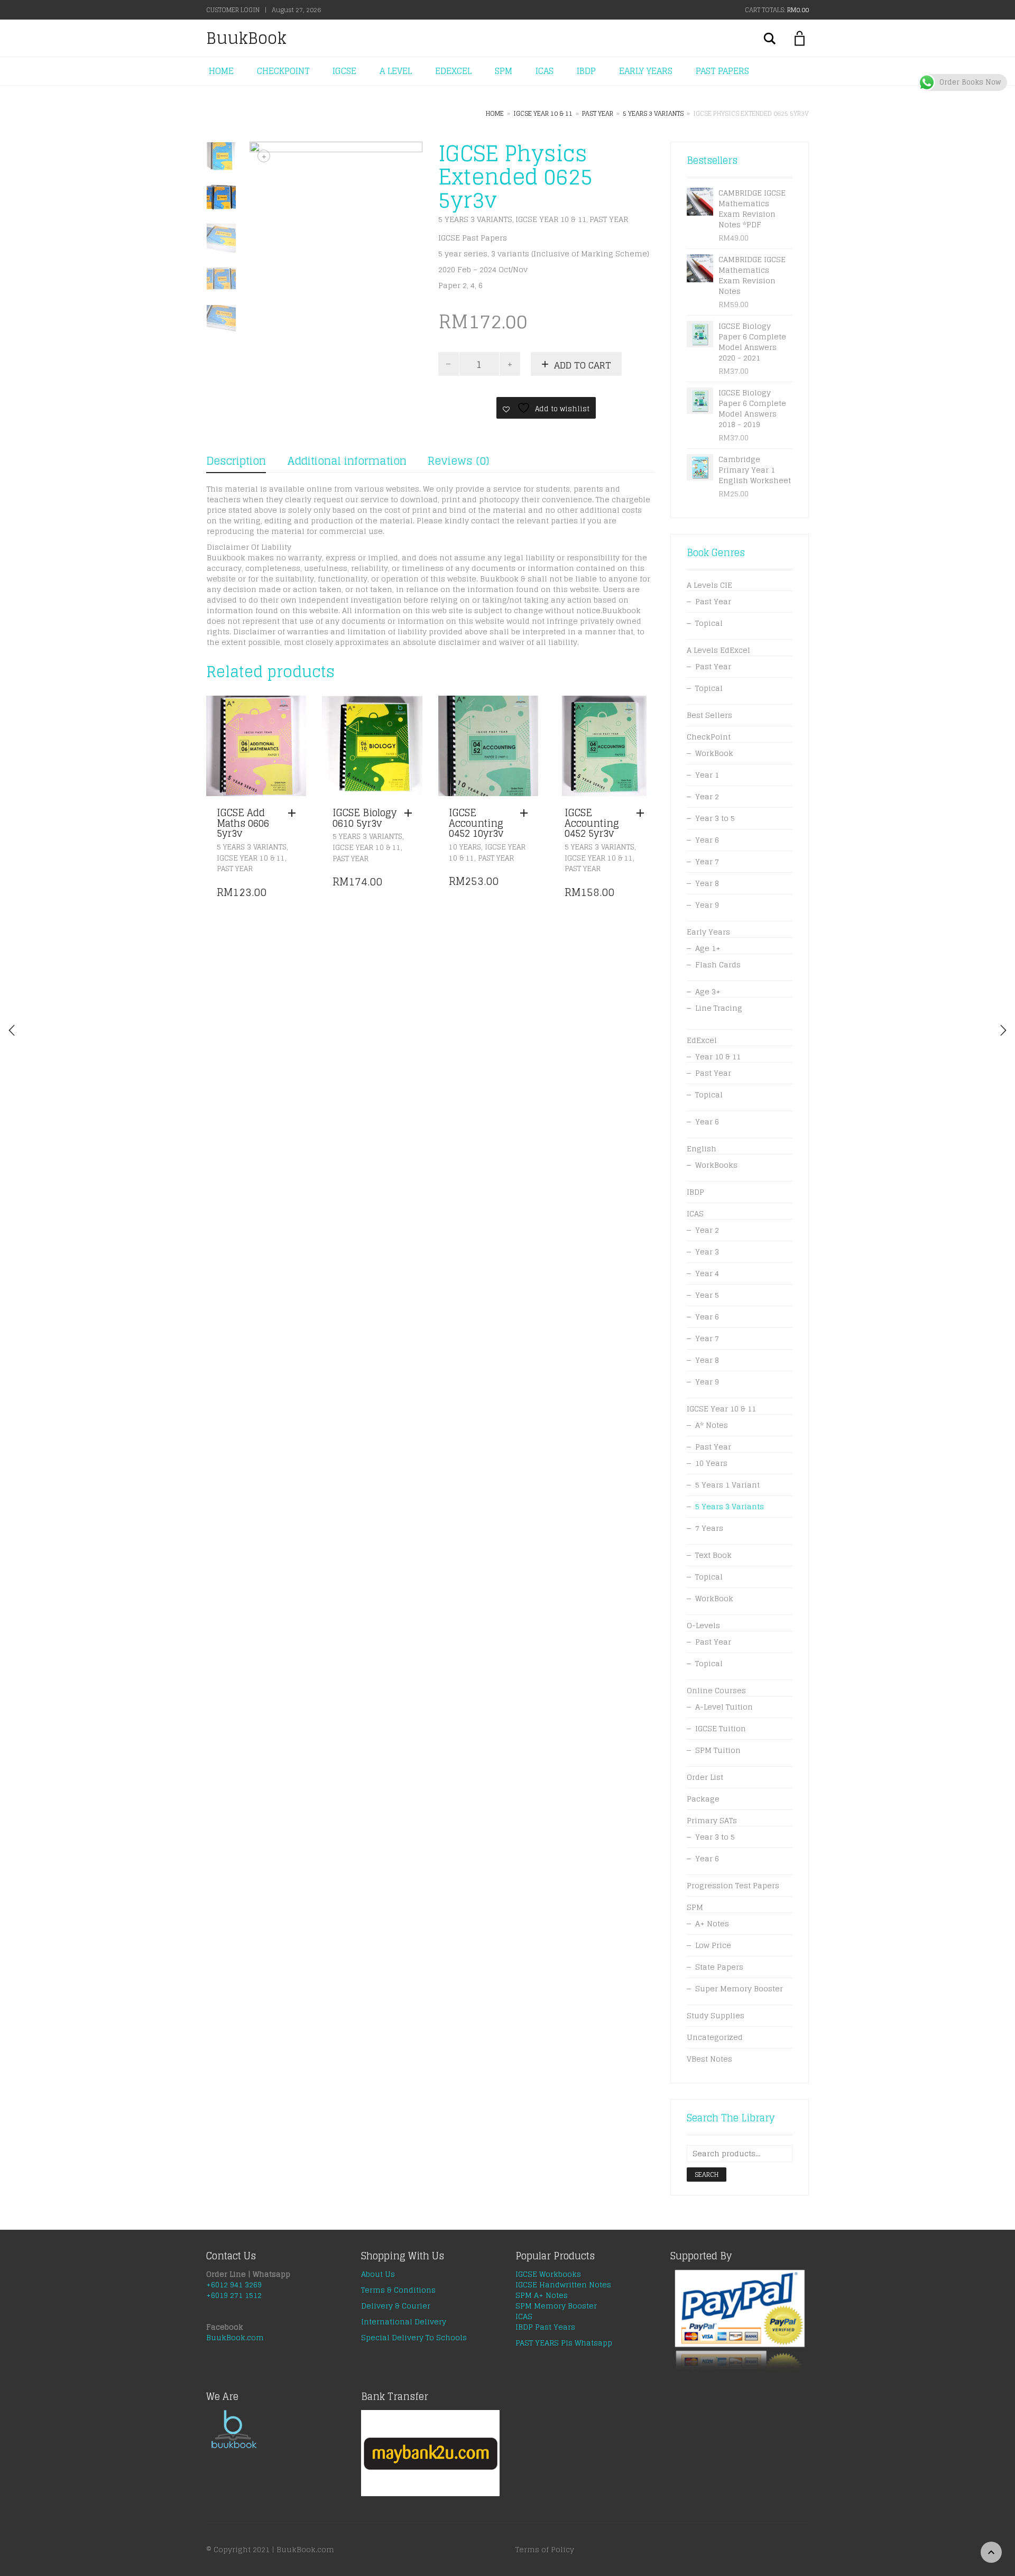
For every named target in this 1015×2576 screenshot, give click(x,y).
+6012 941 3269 (234, 2284)
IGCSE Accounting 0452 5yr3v (592, 823)
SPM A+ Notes (542, 2295)
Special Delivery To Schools (414, 2337)
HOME (221, 71)
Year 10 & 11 (718, 1056)
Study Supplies (716, 2015)
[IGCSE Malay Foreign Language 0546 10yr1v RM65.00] (1003, 1030)
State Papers (719, 1967)
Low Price (713, 1945)
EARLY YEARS (646, 71)
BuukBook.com (235, 2337)
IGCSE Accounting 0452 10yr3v (476, 823)
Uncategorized (715, 2037)
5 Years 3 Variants (653, 113)
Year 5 (707, 1295)
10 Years (465, 847)
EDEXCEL (453, 71)
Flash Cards (718, 964)
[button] (294, 814)
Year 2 (707, 796)
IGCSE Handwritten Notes (563, 2284)
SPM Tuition (718, 1750)
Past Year (598, 113)
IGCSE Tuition (721, 1728)
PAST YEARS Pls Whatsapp (564, 2343)
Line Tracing (719, 1008)
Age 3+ (708, 991)
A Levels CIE (709, 585)
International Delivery (404, 2321)
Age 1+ (708, 948)
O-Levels (703, 1625)
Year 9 (707, 905)
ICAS (545, 71)
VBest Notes (709, 2059)
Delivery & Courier (396, 2306)
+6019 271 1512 (234, 2295)
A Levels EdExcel (718, 650)
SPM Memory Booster (556, 2306)
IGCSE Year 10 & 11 (543, 113)
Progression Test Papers (733, 1885)
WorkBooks (716, 1165)
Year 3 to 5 (715, 818)
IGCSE (344, 71)
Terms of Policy (545, 2549)
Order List (705, 1777)
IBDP (586, 71)
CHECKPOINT (283, 71)
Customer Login (233, 10)
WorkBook (714, 753)
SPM (504, 71)
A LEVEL (396, 71)
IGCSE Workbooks (548, 2274)
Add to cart (583, 365)
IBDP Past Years (545, 2327)
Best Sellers (709, 715)
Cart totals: (777, 10)
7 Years (709, 1528)
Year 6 (707, 840)
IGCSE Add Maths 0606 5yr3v (243, 823)
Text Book (713, 1555)
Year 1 (707, 775)
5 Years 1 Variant (727, 1485)
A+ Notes (712, 1923)
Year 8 (707, 883)
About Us (378, 2274)
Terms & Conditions (398, 2290)
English (702, 1148)
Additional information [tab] (347, 461)
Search (707, 2175)
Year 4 (707, 1273)
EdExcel (702, 1040)
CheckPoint (709, 737)
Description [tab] (236, 461)
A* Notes (712, 1425)
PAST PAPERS (722, 71)
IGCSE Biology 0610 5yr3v (365, 818)
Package (703, 1799)
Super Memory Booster (739, 1988)
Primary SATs (712, 1820)
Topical (709, 623)
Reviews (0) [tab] (458, 461)
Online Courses (716, 1690)
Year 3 (707, 1252)
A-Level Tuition (724, 1707)
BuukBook (246, 38)
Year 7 (707, 861)
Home (495, 113)
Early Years (708, 932)
